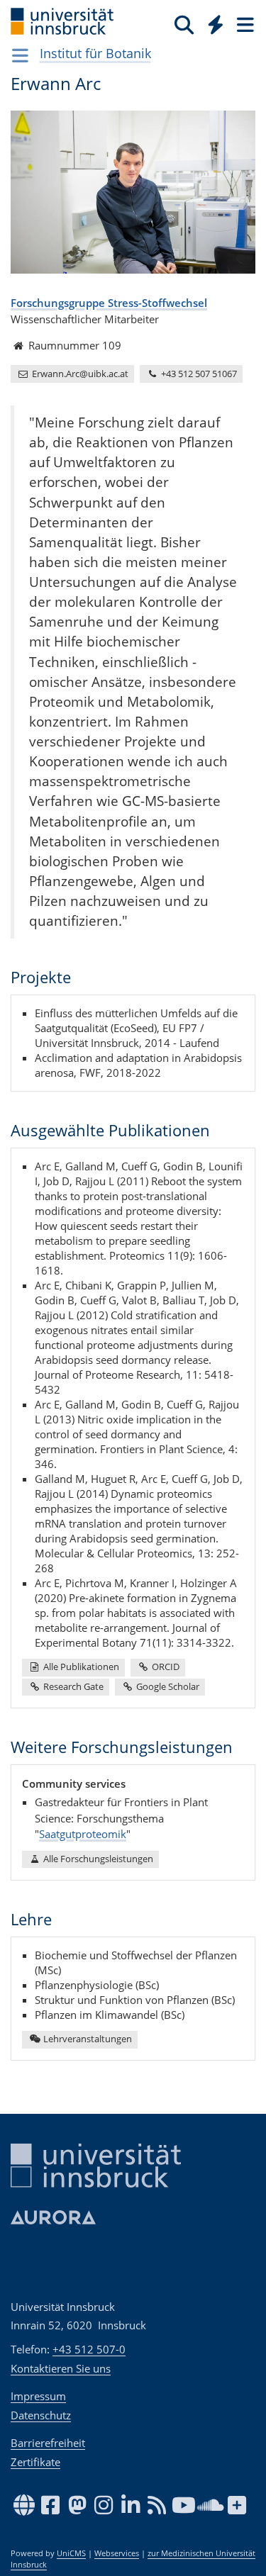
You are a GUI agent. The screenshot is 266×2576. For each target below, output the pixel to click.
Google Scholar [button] (167, 1686)
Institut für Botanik (95, 53)
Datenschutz (41, 2415)
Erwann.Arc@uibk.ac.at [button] (79, 374)
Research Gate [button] (72, 1686)
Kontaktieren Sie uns (61, 2368)
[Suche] (184, 24)
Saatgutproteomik (83, 1834)
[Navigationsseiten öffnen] (20, 55)
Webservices (117, 2553)
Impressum (38, 2396)
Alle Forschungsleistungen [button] (97, 1859)
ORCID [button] (165, 1667)
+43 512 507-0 (89, 2349)
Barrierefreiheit (48, 2443)
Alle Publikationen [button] (80, 1667)
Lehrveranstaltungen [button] (87, 2039)
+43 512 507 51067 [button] (198, 374)
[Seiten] (244, 24)
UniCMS (71, 2553)
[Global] (212, 22)
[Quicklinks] (216, 24)
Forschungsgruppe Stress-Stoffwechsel (109, 303)
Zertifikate (35, 2462)
